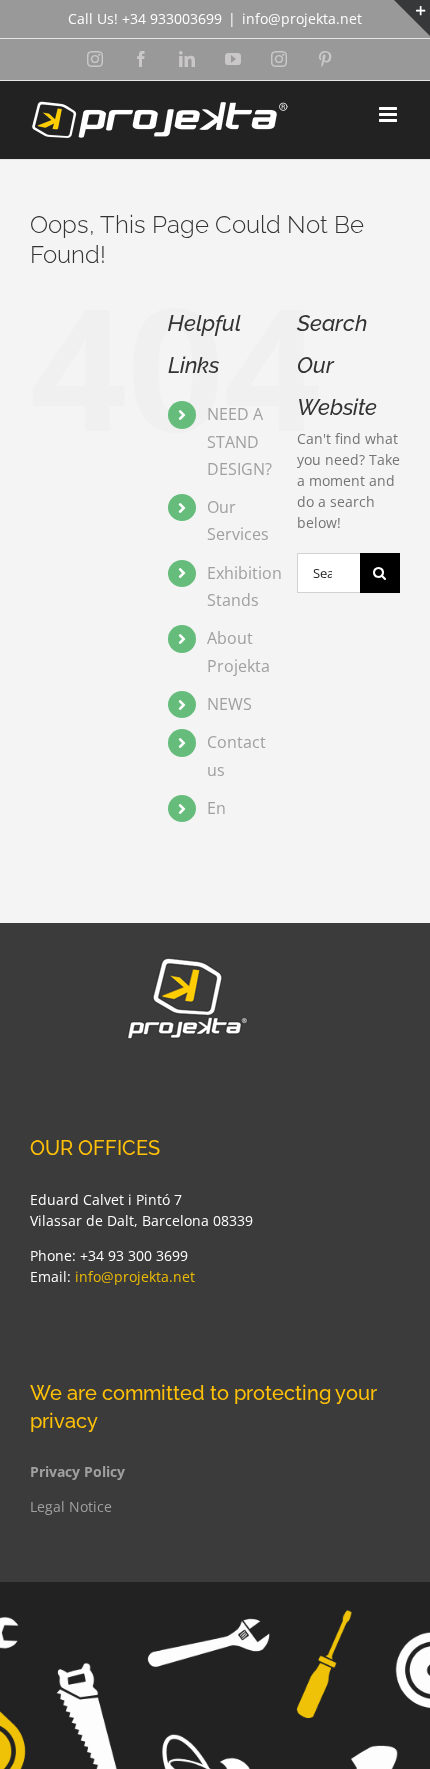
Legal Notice (71, 1506)
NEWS (229, 704)
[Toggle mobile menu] (389, 114)
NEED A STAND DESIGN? (239, 441)
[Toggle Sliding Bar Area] (412, 18)
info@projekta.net (302, 18)
